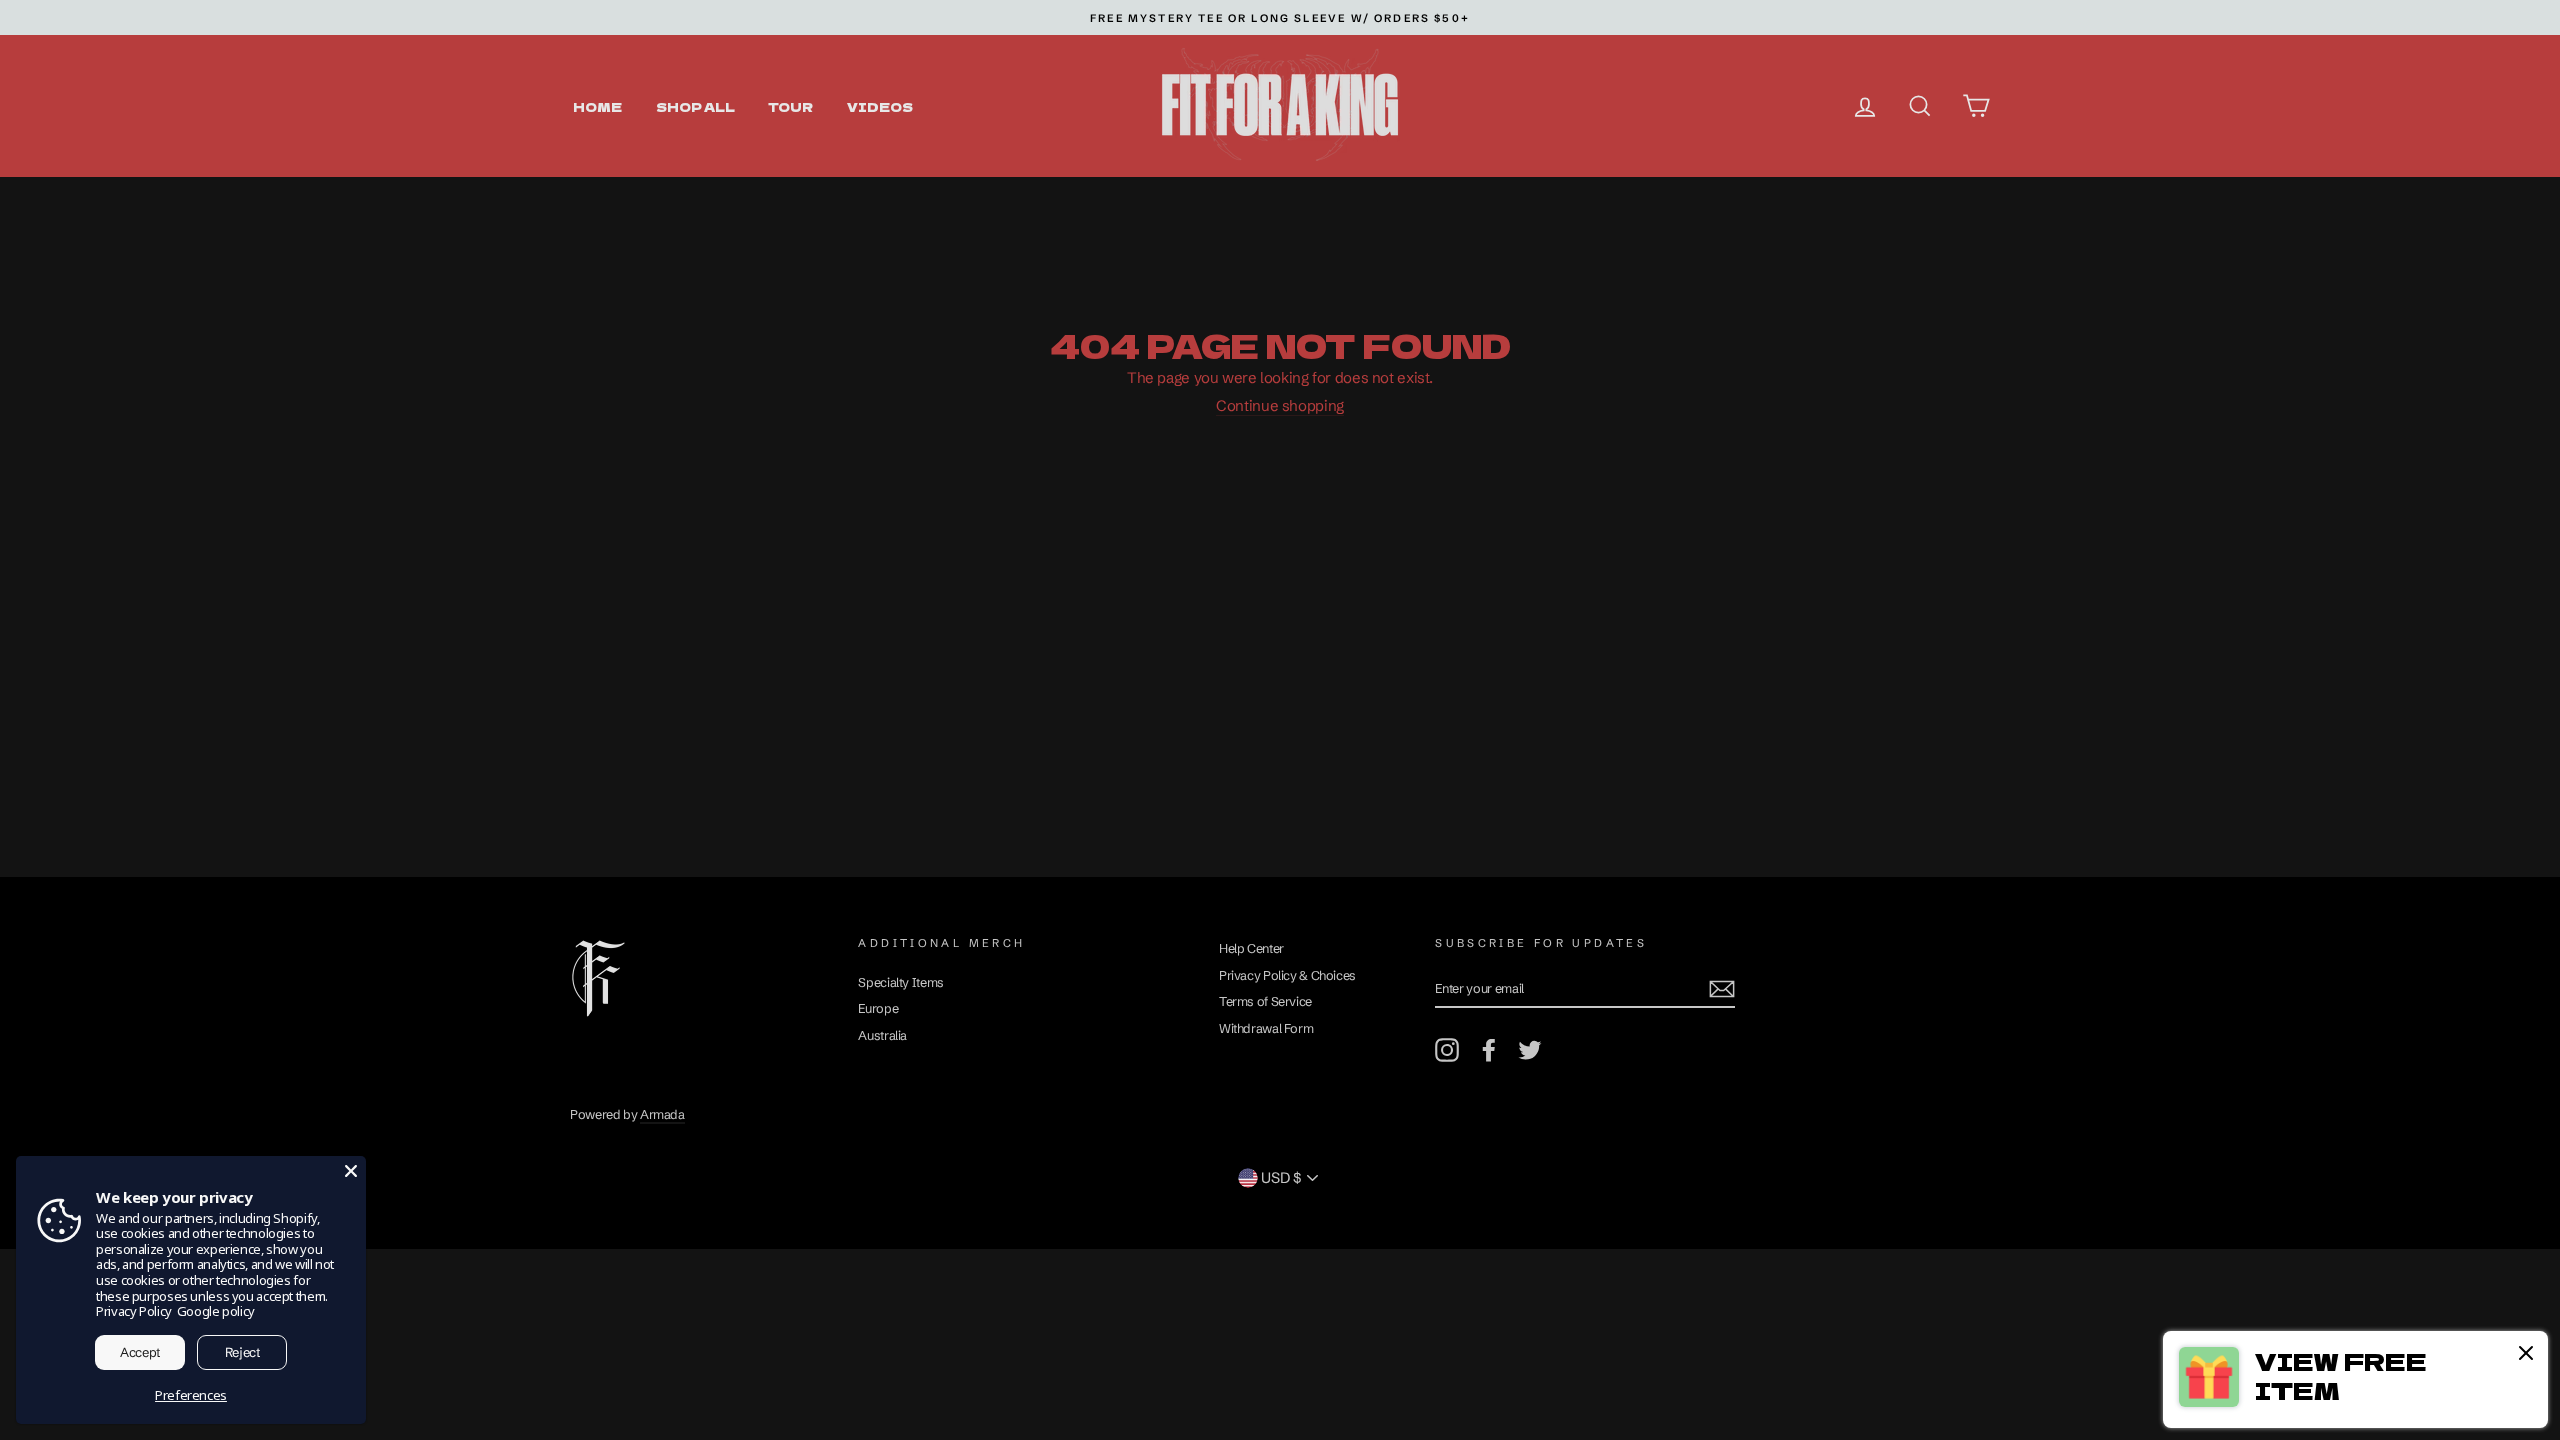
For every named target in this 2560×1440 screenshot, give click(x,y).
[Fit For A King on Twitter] (1530, 1050)
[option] (1280, 17)
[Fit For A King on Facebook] (1489, 1050)
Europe (878, 1008)
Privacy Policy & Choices (1287, 975)
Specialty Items (900, 982)
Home (597, 106)
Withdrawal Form (1266, 1028)
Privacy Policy (134, 1311)
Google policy (216, 1311)
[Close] (351, 1171)
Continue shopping (1280, 406)
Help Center (1251, 948)
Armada (662, 1114)
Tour (790, 106)
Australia (882, 1035)
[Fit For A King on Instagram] (1447, 1050)
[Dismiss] (2526, 1355)
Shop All (695, 106)
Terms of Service (1265, 1001)
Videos (880, 106)
